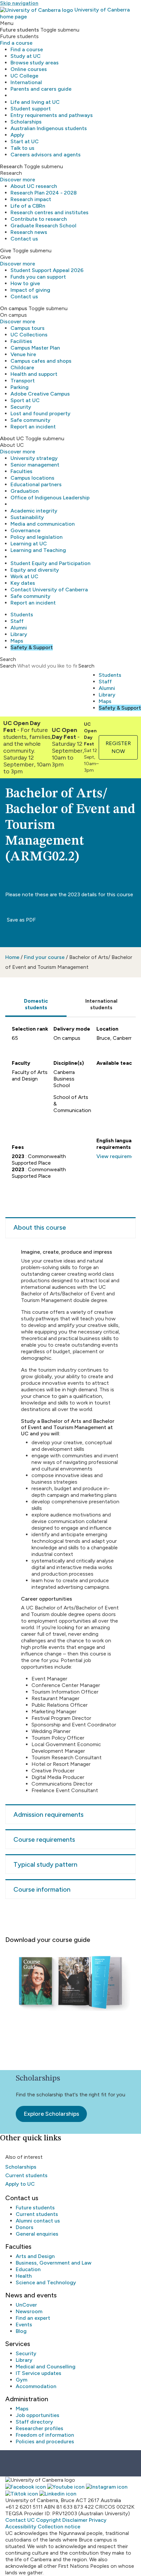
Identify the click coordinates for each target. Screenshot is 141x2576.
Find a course (16, 43)
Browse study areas (35, 63)
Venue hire (23, 354)
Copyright (49, 2520)
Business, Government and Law (54, 2263)
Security (21, 407)
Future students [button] (20, 30)
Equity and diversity (35, 570)
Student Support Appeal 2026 (47, 270)
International (26, 82)
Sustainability (27, 517)
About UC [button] (12, 438)
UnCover (26, 2305)
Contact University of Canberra (49, 590)
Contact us (24, 239)
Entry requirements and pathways (52, 115)
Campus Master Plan (35, 348)
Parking (20, 387)
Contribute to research (39, 219)
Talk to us (22, 148)
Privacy (98, 2520)
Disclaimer (75, 2520)
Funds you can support (38, 277)
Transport (23, 381)
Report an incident (33, 427)
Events (24, 2325)
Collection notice (59, 2527)
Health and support (34, 374)
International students (101, 1004)
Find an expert (33, 2318)
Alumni (19, 628)
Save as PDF (21, 920)
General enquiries (37, 2234)
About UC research (34, 186)
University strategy (34, 458)
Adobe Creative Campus (40, 394)
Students (22, 615)
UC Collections (29, 335)
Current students (26, 2175)
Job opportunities (38, 2415)
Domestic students (36, 1004)
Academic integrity (34, 511)
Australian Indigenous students (49, 128)
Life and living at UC (35, 102)
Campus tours (28, 328)
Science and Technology (46, 2282)
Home (12, 957)
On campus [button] (14, 308)
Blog (21, 2331)
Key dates (23, 583)
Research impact (31, 199)
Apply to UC (20, 2184)
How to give (25, 283)
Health (24, 2276)
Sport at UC (25, 400)
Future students (35, 2208)
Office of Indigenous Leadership (50, 498)
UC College (24, 76)
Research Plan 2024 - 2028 (44, 193)
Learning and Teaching (38, 550)
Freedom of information (45, 2435)
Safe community (30, 420)
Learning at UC (29, 544)
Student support (31, 109)
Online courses (29, 69)
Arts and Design (35, 2256)
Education (28, 2269)
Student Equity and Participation (50, 563)
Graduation (25, 491)
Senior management (35, 465)
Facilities (21, 341)
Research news (29, 232)
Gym (21, 2380)
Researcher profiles (40, 2428)
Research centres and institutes (50, 212)
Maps (17, 641)
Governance (25, 530)
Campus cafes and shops (41, 361)
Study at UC (26, 56)
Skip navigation (19, 3)
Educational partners (36, 484)
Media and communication (43, 524)
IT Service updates (39, 2373)
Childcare (22, 367)
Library (19, 634)
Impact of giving (30, 290)
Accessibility (21, 2527)
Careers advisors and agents (46, 155)
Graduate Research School (43, 226)
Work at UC (24, 576)
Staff (17, 621)
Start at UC (25, 141)
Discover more (18, 180)
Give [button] (6, 251)
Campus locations (32, 478)
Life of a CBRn (28, 206)
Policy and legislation (37, 537)
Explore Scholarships (51, 2114)
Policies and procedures (45, 2441)
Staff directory (34, 2422)
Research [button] (11, 166)
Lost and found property (40, 413)
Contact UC (20, 2520)
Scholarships (26, 122)
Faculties (21, 471)
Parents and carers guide (41, 89)
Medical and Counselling (46, 2367)
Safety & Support (32, 647)
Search (8, 666)
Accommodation (36, 2386)
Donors (25, 2227)
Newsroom (29, 2311)
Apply (17, 135)
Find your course (44, 957)
